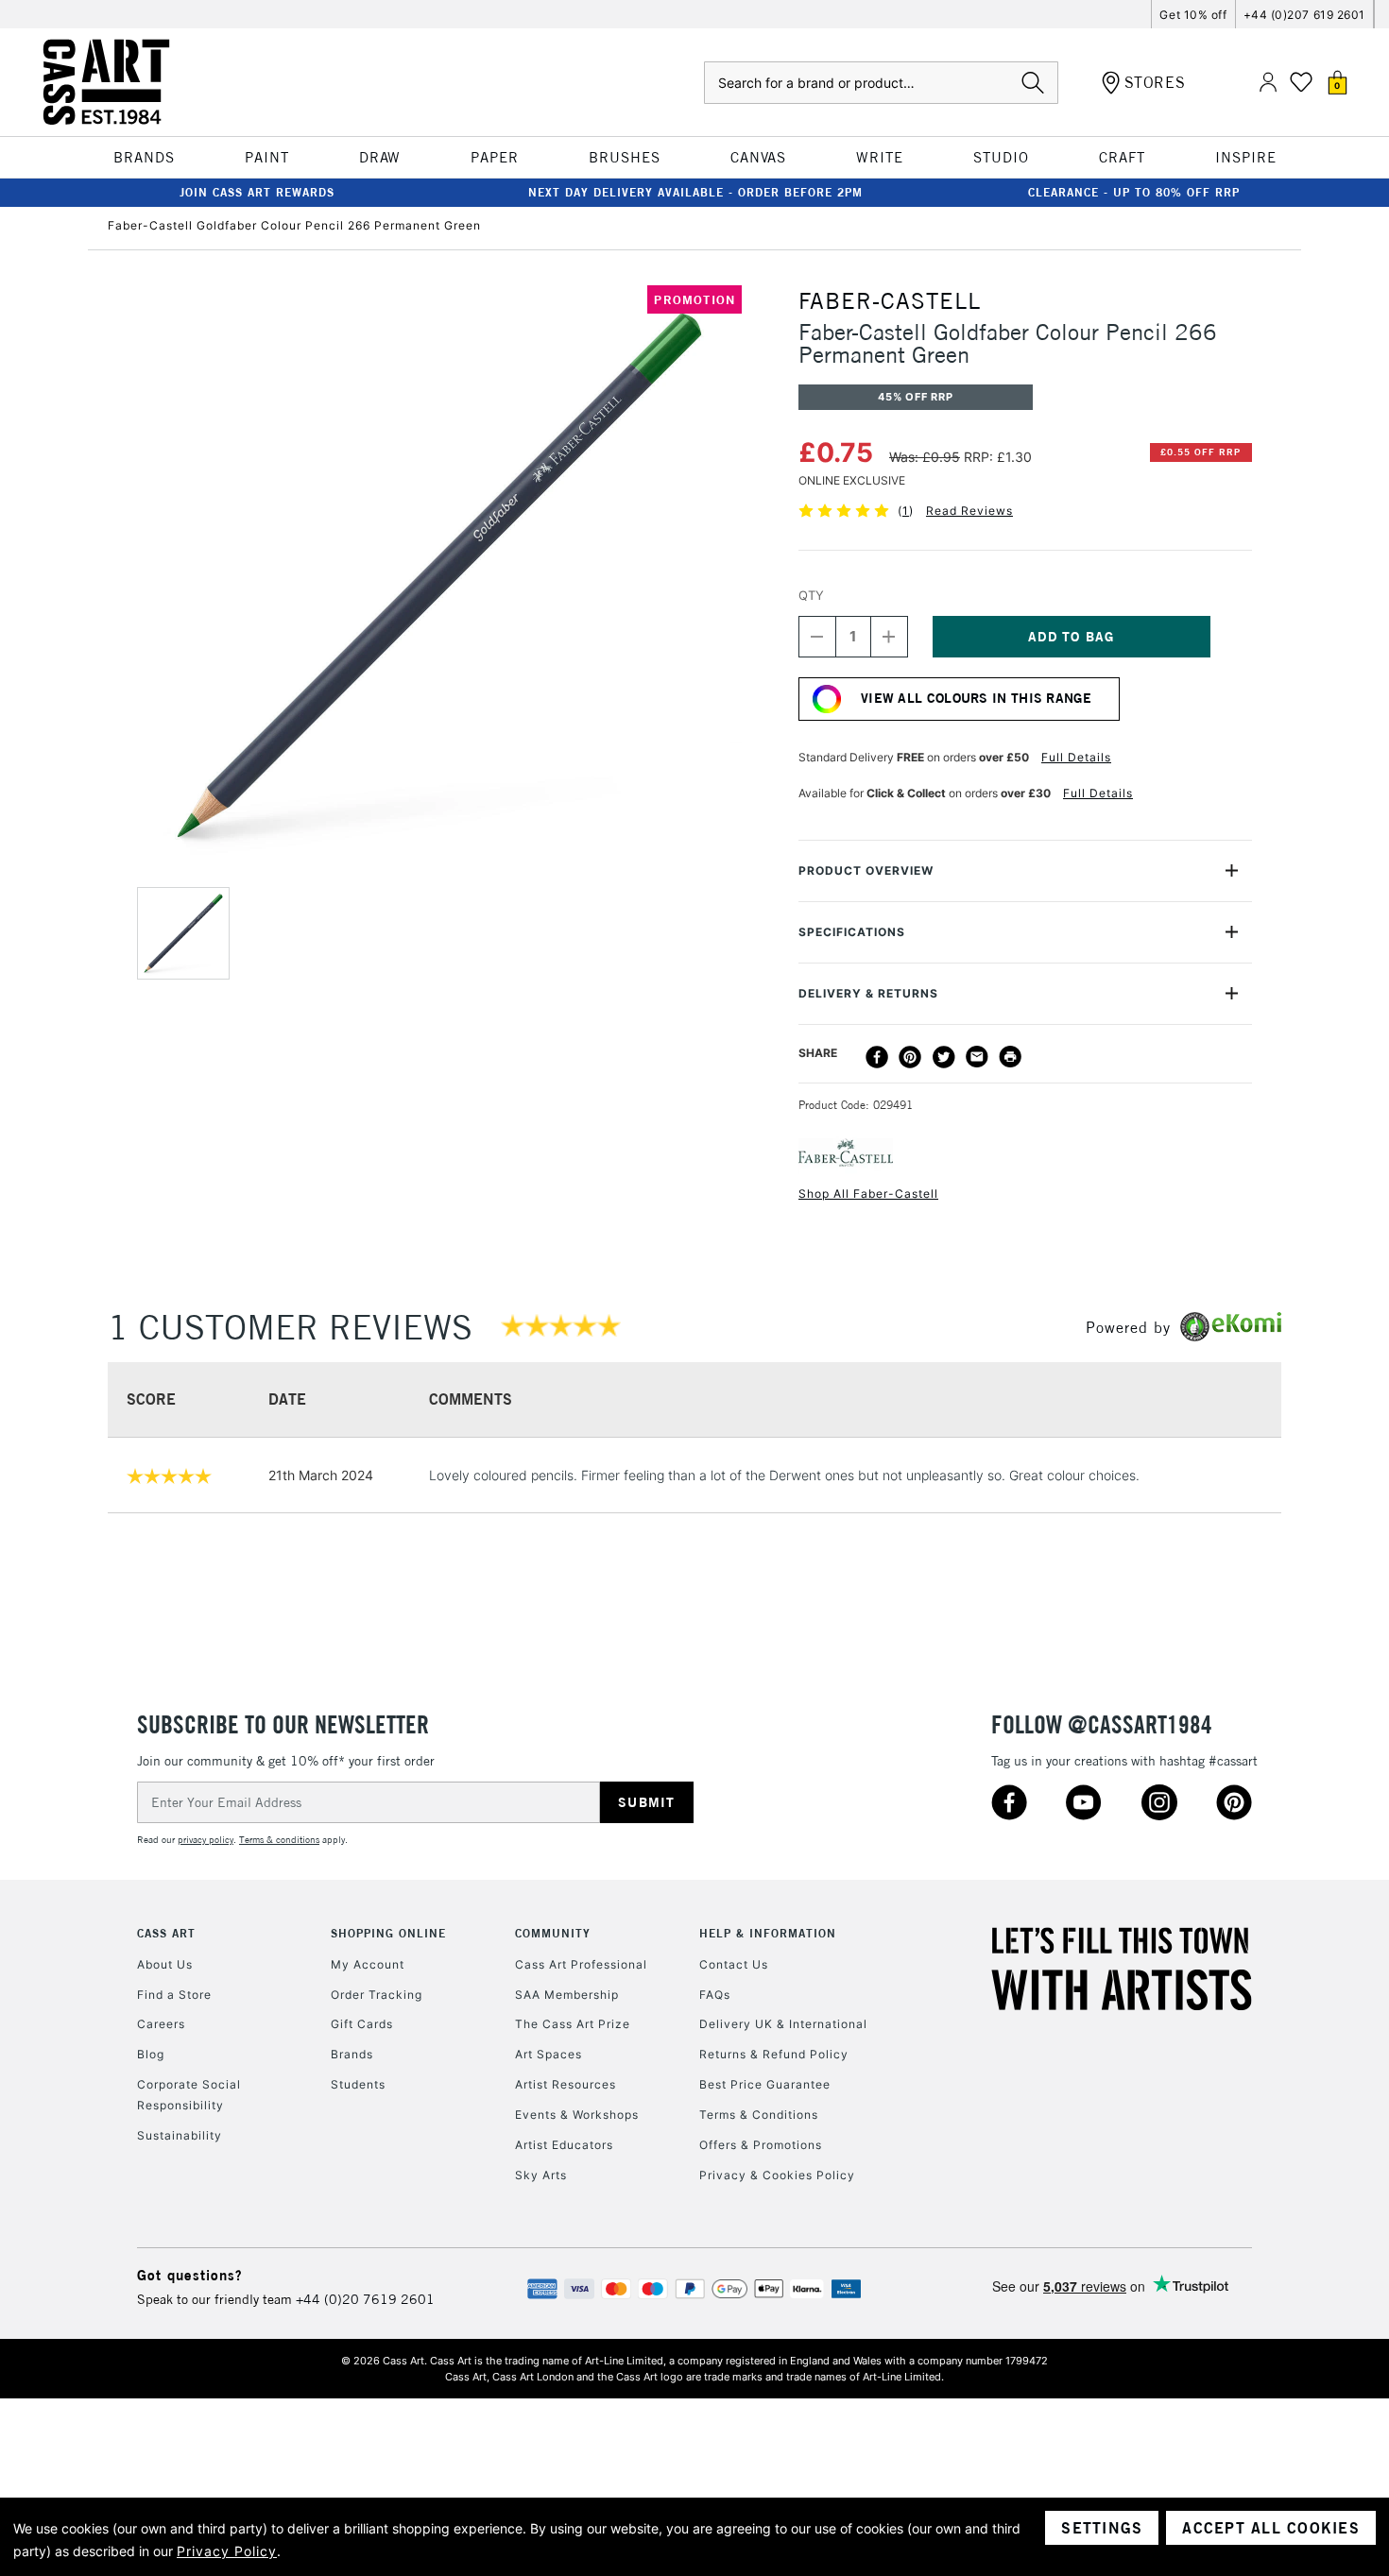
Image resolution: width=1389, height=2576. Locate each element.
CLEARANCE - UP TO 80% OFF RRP (1134, 192)
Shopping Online (388, 1933)
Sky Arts (541, 2175)
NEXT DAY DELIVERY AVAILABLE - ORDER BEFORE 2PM (695, 192)
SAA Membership (567, 1995)
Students (358, 2084)
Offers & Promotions (761, 2145)
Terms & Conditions (759, 2115)
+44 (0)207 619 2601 (1304, 15)
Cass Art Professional (581, 1964)
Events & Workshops (577, 2115)
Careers (161, 2024)
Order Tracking (377, 1995)
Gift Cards (362, 2024)
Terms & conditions (279, 1840)
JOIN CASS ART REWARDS (257, 192)
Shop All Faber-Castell (868, 1194)
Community (553, 1933)
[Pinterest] (910, 1057)
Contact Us (734, 1964)
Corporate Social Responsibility (189, 2095)
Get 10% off (1193, 15)
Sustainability (180, 2135)
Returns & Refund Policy (774, 2054)
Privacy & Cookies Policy (777, 2175)
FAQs (715, 1995)
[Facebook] (877, 1057)
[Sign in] (1268, 83)
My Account (368, 1964)
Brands (352, 2054)
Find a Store (174, 1995)
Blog (151, 2054)
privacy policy (206, 1840)
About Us (165, 1964)
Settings (1102, 2528)
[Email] (977, 1057)
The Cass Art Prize (573, 2024)
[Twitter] (944, 1057)
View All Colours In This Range (976, 698)
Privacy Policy (227, 2551)
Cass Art (166, 1933)
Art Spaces (549, 2054)
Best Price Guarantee (765, 2084)
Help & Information (768, 1933)
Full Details (1076, 757)
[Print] (1010, 1057)
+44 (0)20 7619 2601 (365, 2299)
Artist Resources (566, 2084)
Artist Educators (564, 2145)
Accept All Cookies (1271, 2528)
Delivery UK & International (783, 2024)
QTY (811, 595)
